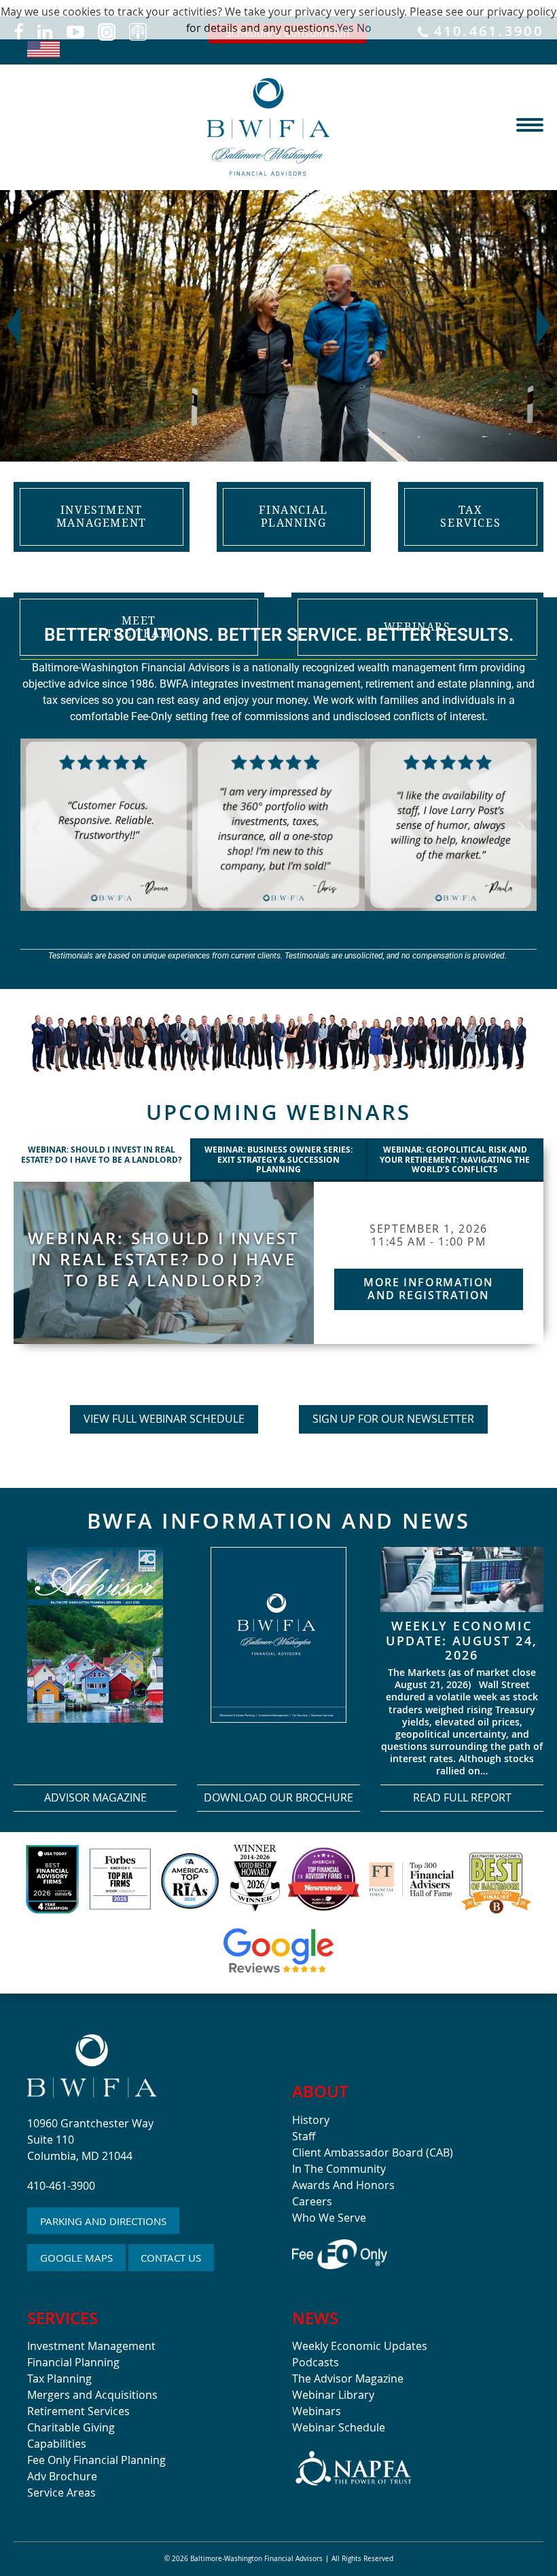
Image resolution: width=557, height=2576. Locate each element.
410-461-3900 (61, 2186)
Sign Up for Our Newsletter (393, 1419)
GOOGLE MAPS (76, 2258)
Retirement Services (78, 2411)
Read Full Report (462, 1797)
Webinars (317, 2411)
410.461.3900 (486, 32)
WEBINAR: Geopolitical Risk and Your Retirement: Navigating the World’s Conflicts (455, 1159)
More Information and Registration (429, 1289)
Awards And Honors (343, 2185)
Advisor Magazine (95, 1797)
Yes (345, 28)
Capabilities (57, 2444)
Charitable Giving (71, 2427)
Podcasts (316, 2362)
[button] (36, 827)
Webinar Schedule (339, 2427)
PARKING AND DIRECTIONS (103, 2221)
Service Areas (61, 2493)
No (364, 28)
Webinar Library (333, 2395)
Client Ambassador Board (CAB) (373, 2152)
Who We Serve (329, 2218)
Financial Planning (73, 2362)
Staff (304, 2136)
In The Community (339, 2169)
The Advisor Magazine (348, 2378)
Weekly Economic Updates (360, 2346)
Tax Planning (59, 2378)
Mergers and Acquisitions (92, 2395)
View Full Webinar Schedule (164, 1419)
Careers (312, 2201)
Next (543, 326)
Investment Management (91, 2346)
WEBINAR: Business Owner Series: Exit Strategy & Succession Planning (278, 1159)
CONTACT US (171, 2258)
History (311, 2120)
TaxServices (470, 516)
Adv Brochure (62, 2476)
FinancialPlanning (293, 516)
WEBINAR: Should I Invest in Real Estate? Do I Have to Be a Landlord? (102, 1154)
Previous (14, 326)
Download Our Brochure (278, 1797)
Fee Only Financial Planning (96, 2460)
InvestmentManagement (102, 516)
